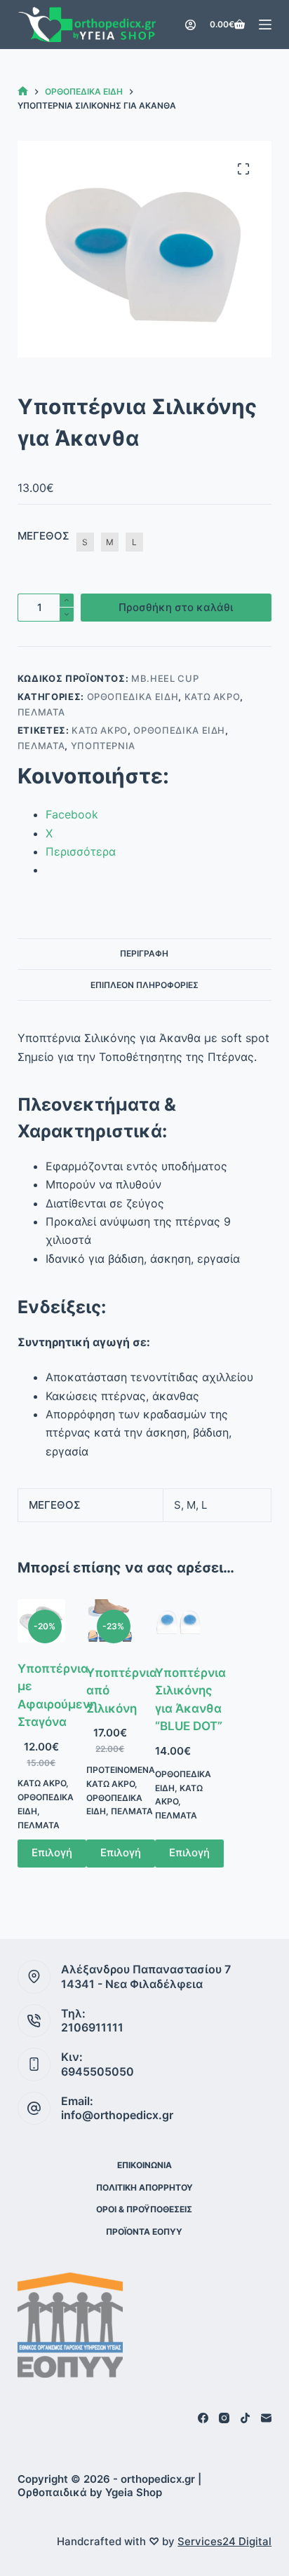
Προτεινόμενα (121, 1770)
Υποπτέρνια (103, 746)
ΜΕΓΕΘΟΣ (43, 536)
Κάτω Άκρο (213, 697)
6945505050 (98, 2071)
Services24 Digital (224, 2541)
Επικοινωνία (144, 2165)
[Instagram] (224, 2418)
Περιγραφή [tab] (144, 953)
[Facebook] (203, 2418)
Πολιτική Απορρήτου (144, 2187)
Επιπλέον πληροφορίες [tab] (144, 985)
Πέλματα (41, 712)
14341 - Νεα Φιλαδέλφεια (132, 1984)
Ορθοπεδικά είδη (133, 697)
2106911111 (92, 2027)
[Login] (190, 25)
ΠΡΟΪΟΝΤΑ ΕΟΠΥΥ (144, 2232)
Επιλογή (52, 1852)
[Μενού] (265, 25)
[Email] (266, 2418)
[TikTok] (245, 2418)
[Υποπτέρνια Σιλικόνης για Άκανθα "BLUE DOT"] (179, 1623)
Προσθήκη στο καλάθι (176, 607)
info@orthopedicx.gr (117, 2115)
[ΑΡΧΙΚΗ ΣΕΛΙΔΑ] (23, 91)
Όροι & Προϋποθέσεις (144, 2209)
